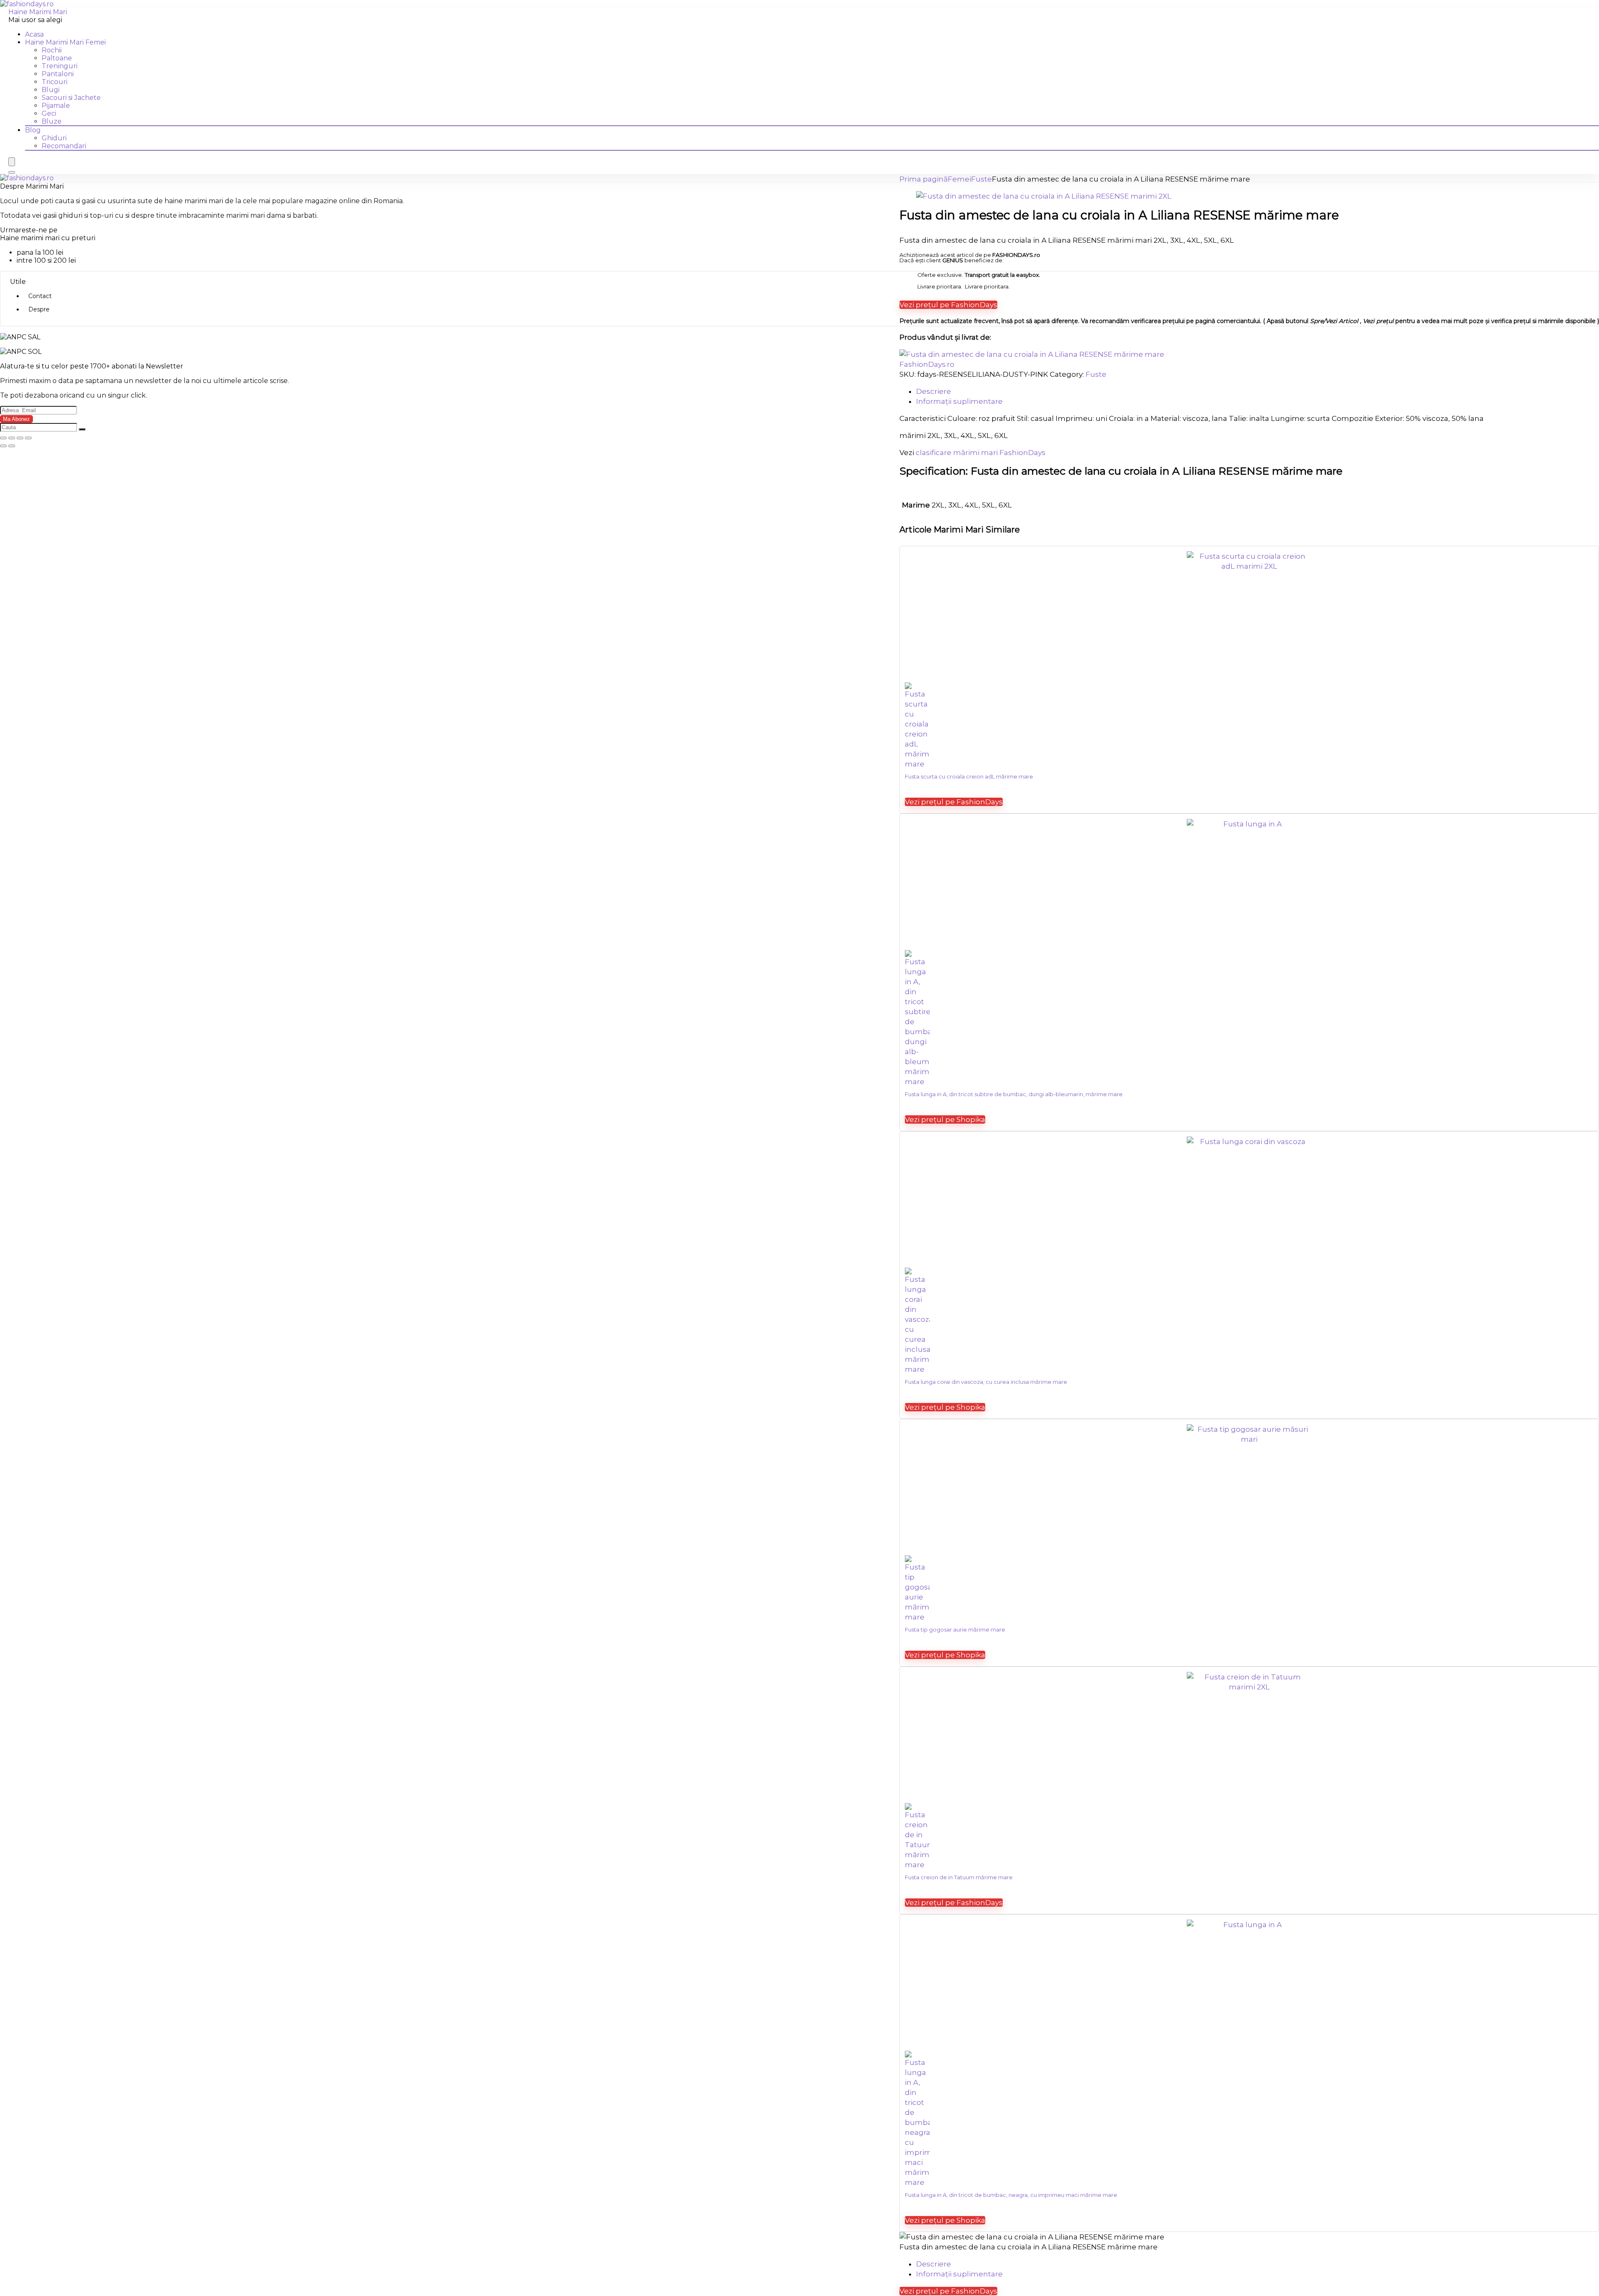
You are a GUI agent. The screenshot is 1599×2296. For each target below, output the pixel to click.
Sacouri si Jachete (71, 98)
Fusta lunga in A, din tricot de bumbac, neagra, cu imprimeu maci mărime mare (1011, 2195)
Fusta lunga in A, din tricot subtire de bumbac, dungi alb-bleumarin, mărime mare (1014, 1094)
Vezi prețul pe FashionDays (948, 305)
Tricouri (55, 82)
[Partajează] (20, 438)
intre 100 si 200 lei (46, 260)
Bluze (52, 121)
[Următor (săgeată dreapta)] (12, 446)
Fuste (981, 179)
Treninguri (60, 66)
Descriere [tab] (934, 391)
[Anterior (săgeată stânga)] (3, 446)
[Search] (12, 172)
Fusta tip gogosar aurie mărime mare (955, 1629)
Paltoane (57, 58)
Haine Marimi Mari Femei (65, 42)
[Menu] (12, 162)
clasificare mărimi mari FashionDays (981, 453)
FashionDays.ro (927, 364)
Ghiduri (54, 138)
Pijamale (56, 106)
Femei (959, 179)
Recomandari (64, 146)
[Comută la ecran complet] (12, 438)
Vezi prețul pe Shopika (945, 1119)
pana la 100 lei (40, 252)
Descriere (934, 2264)
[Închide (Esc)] (28, 438)
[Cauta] (82, 429)
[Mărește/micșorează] (3, 438)
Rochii (52, 50)
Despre (39, 309)
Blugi (51, 90)
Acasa (34, 34)
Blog (33, 130)
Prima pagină (924, 179)
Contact (40, 296)
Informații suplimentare (959, 2274)
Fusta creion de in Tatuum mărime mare (959, 1877)
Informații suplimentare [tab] (959, 401)
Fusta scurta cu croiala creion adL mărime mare (969, 776)
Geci (49, 113)
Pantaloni (58, 74)
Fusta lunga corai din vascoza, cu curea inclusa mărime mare (986, 1382)
